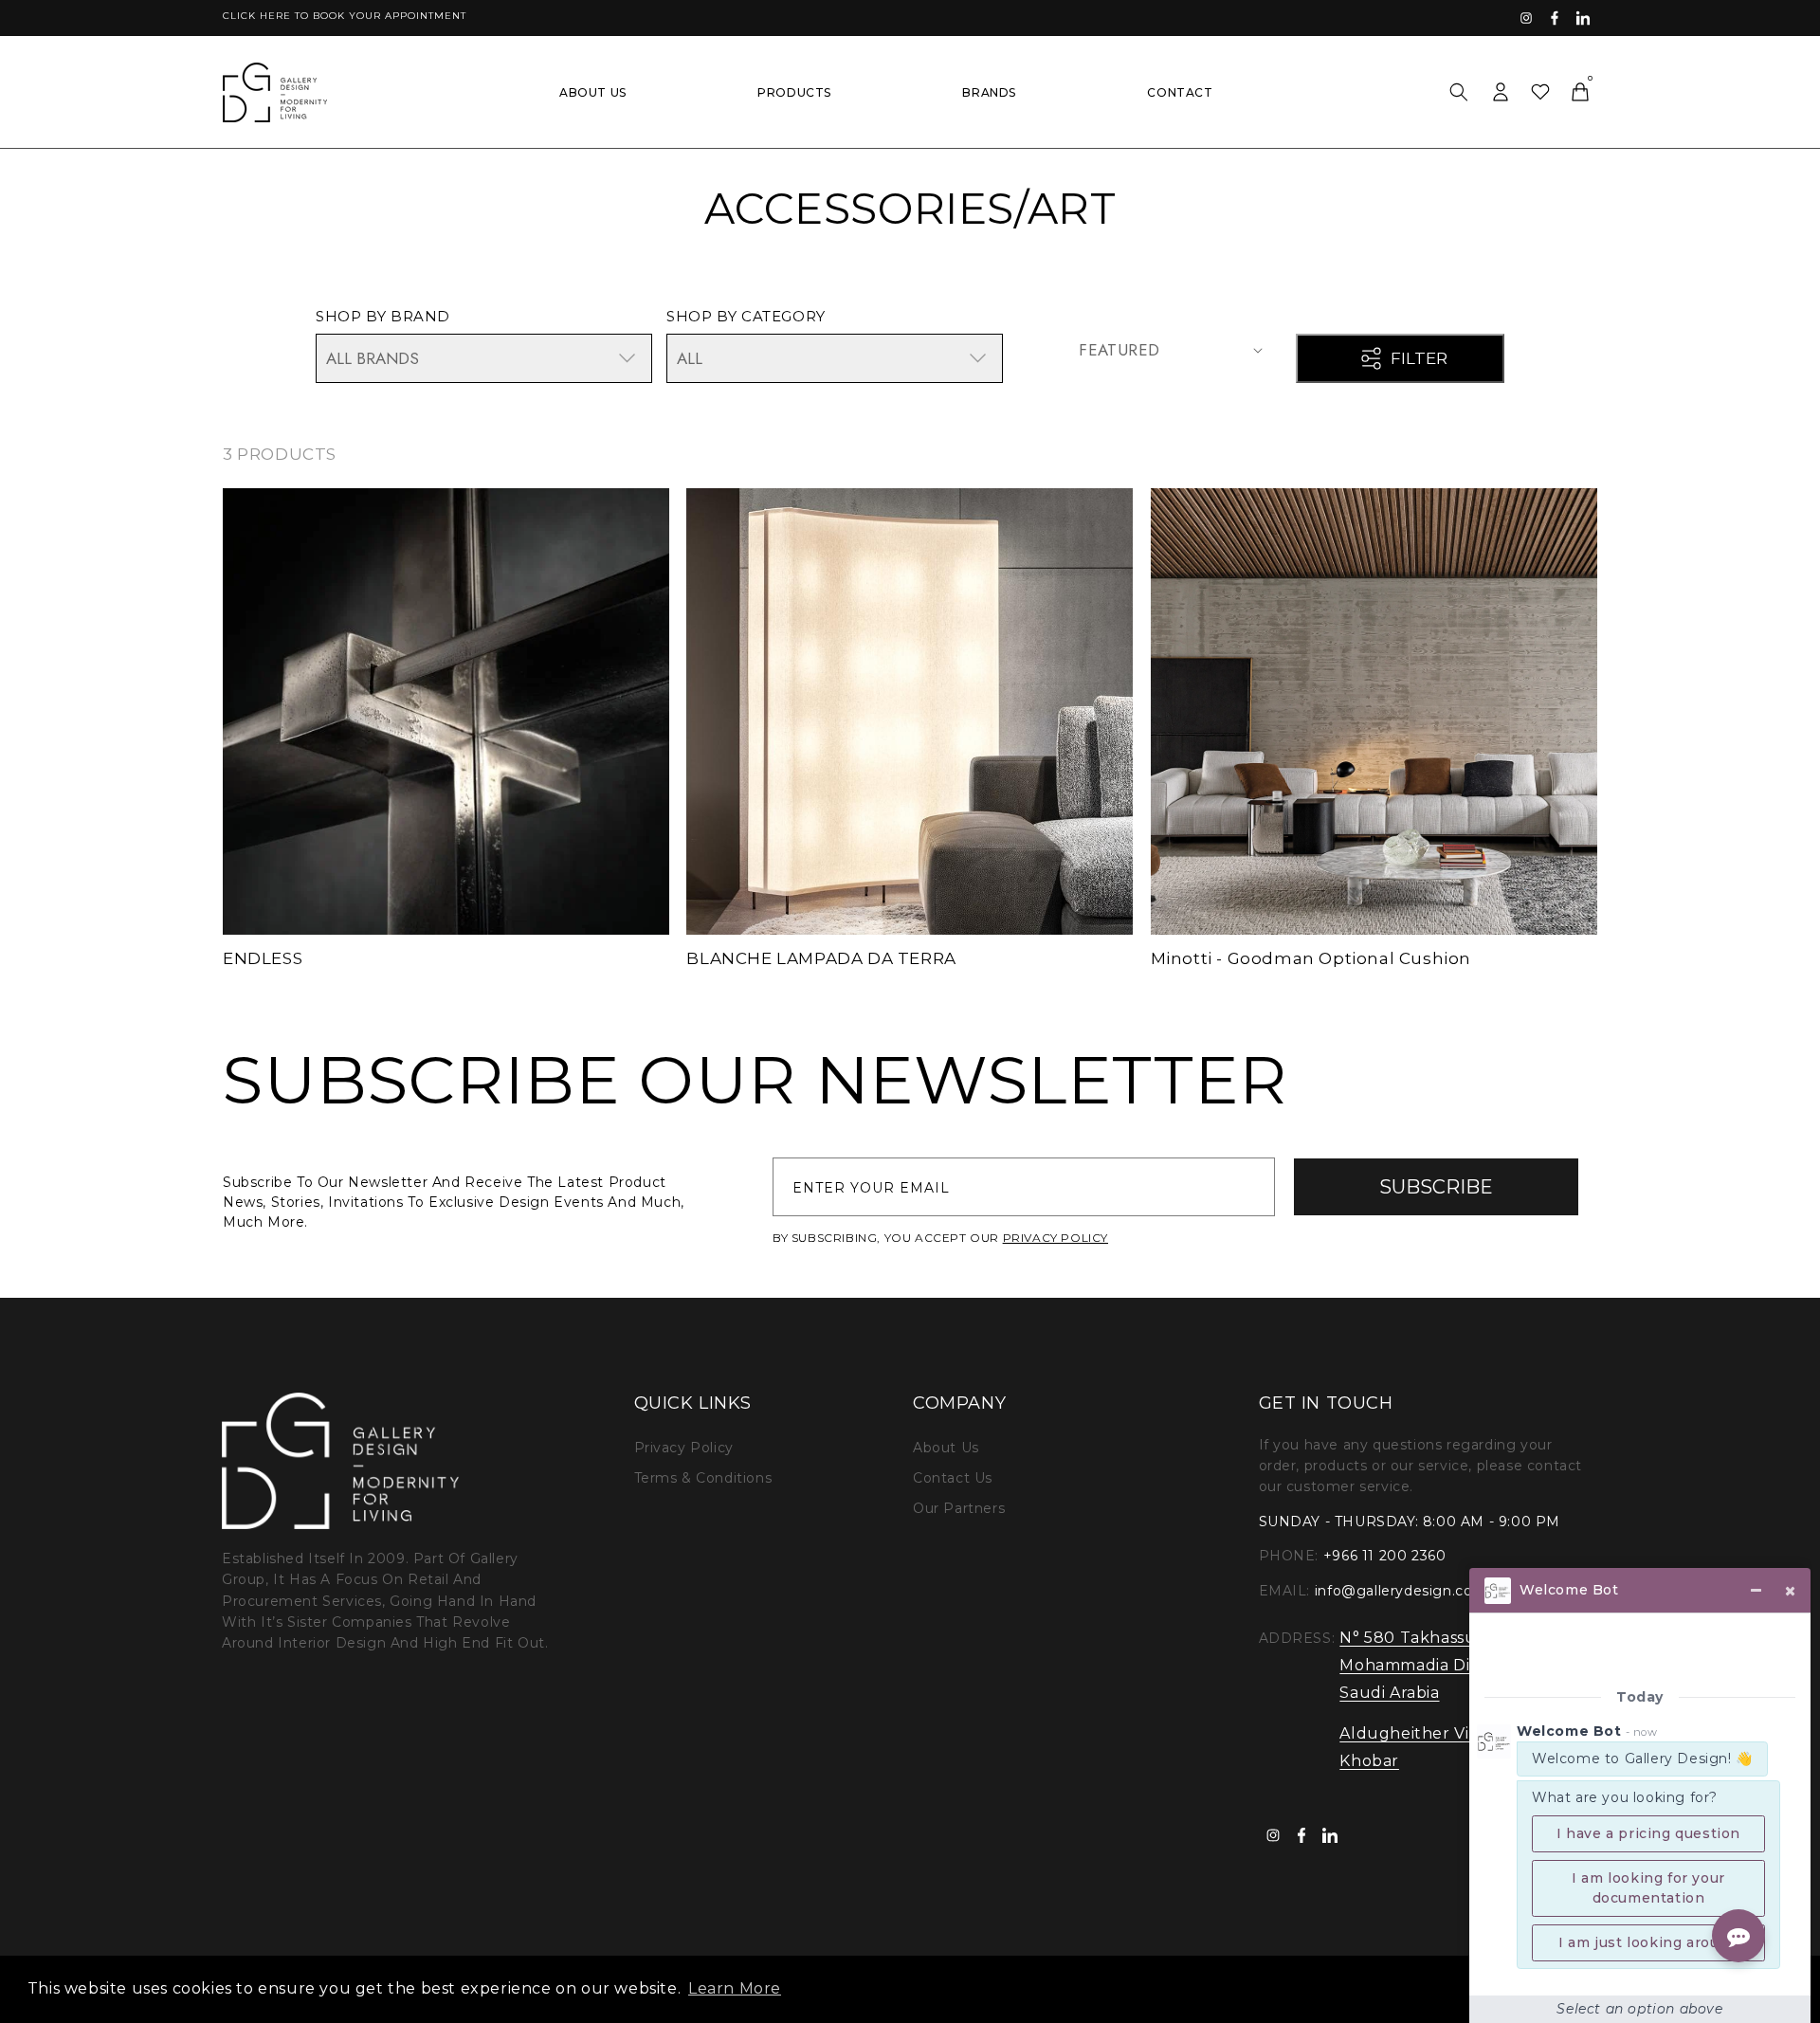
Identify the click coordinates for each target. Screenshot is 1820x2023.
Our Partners (959, 1508)
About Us (946, 1448)
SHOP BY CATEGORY (746, 316)
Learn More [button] (735, 1988)
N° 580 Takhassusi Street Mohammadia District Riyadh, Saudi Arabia (1456, 1665)
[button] (1459, 92)
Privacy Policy (684, 1448)
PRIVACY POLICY (1056, 1238)
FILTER (1419, 358)
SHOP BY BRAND (383, 316)
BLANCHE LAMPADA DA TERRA (821, 959)
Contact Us (953, 1478)
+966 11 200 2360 (1385, 1556)
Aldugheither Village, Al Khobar (1436, 1747)
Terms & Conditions (703, 1478)
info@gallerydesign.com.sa (1410, 1591)
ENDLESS (263, 959)
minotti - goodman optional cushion (1311, 959)
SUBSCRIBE (1436, 1187)
